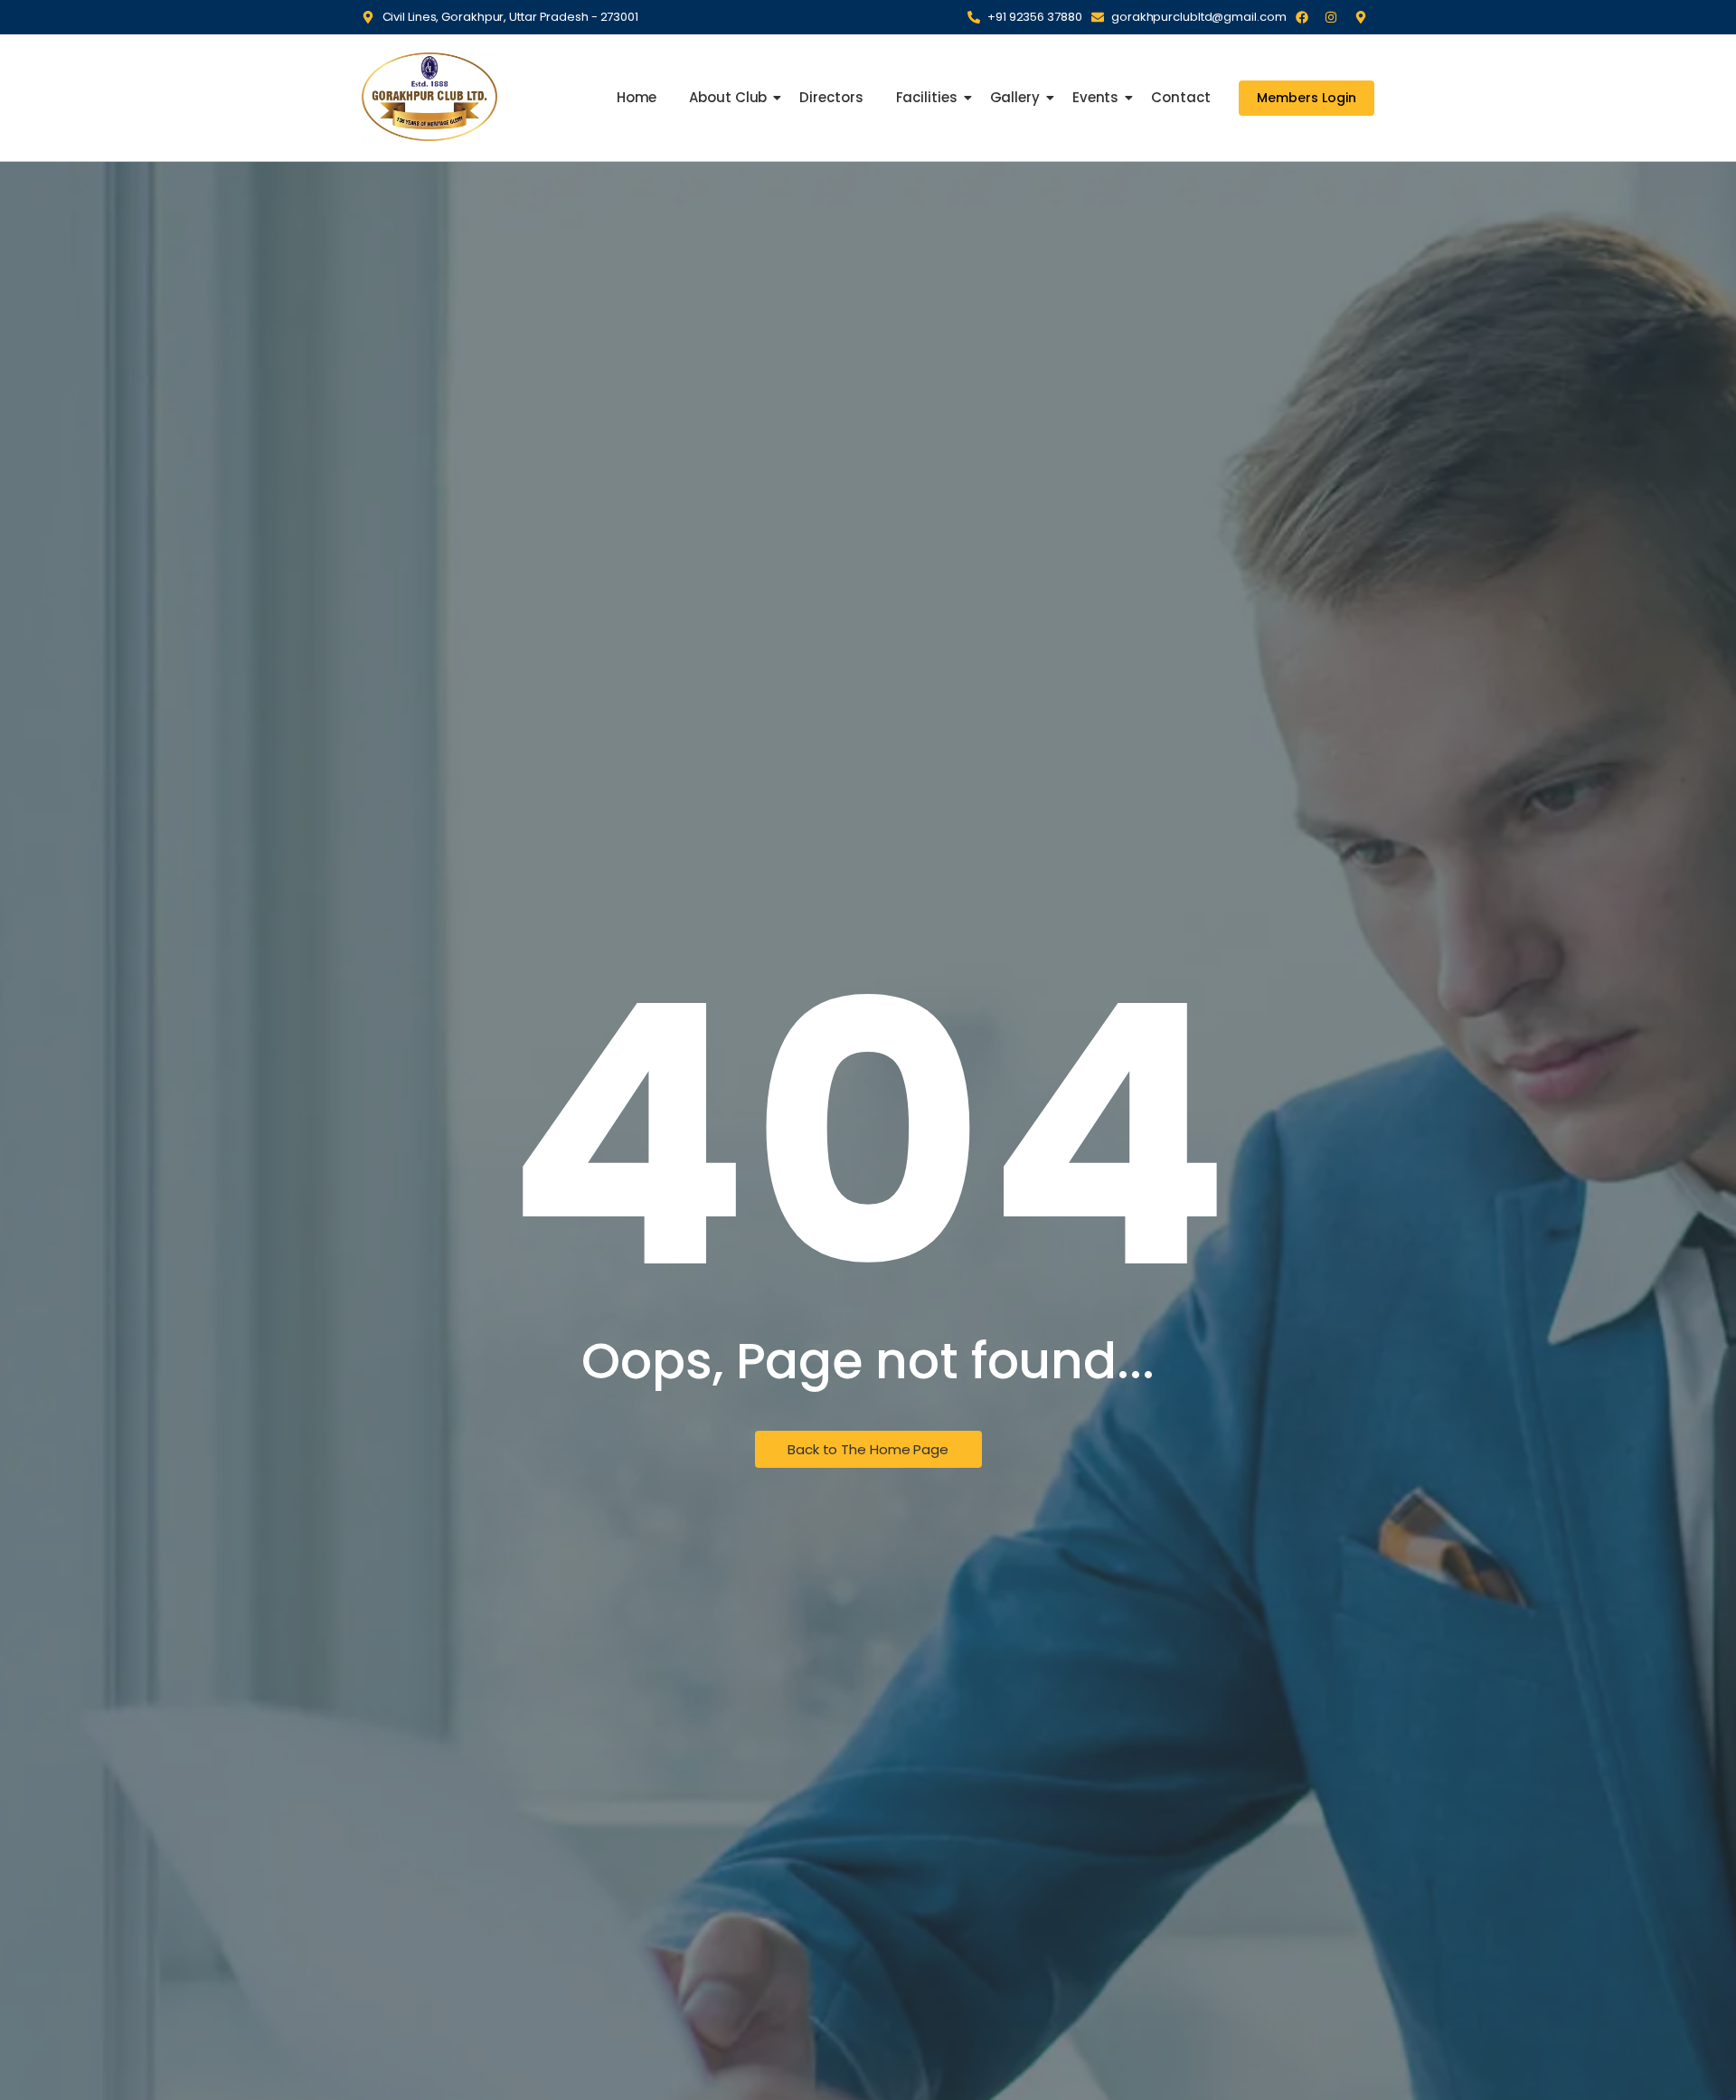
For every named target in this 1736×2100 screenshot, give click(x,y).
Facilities (927, 97)
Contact (1180, 97)
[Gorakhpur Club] (429, 96)
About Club (728, 97)
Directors (831, 97)
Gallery (1015, 97)
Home (637, 97)
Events (1095, 97)
